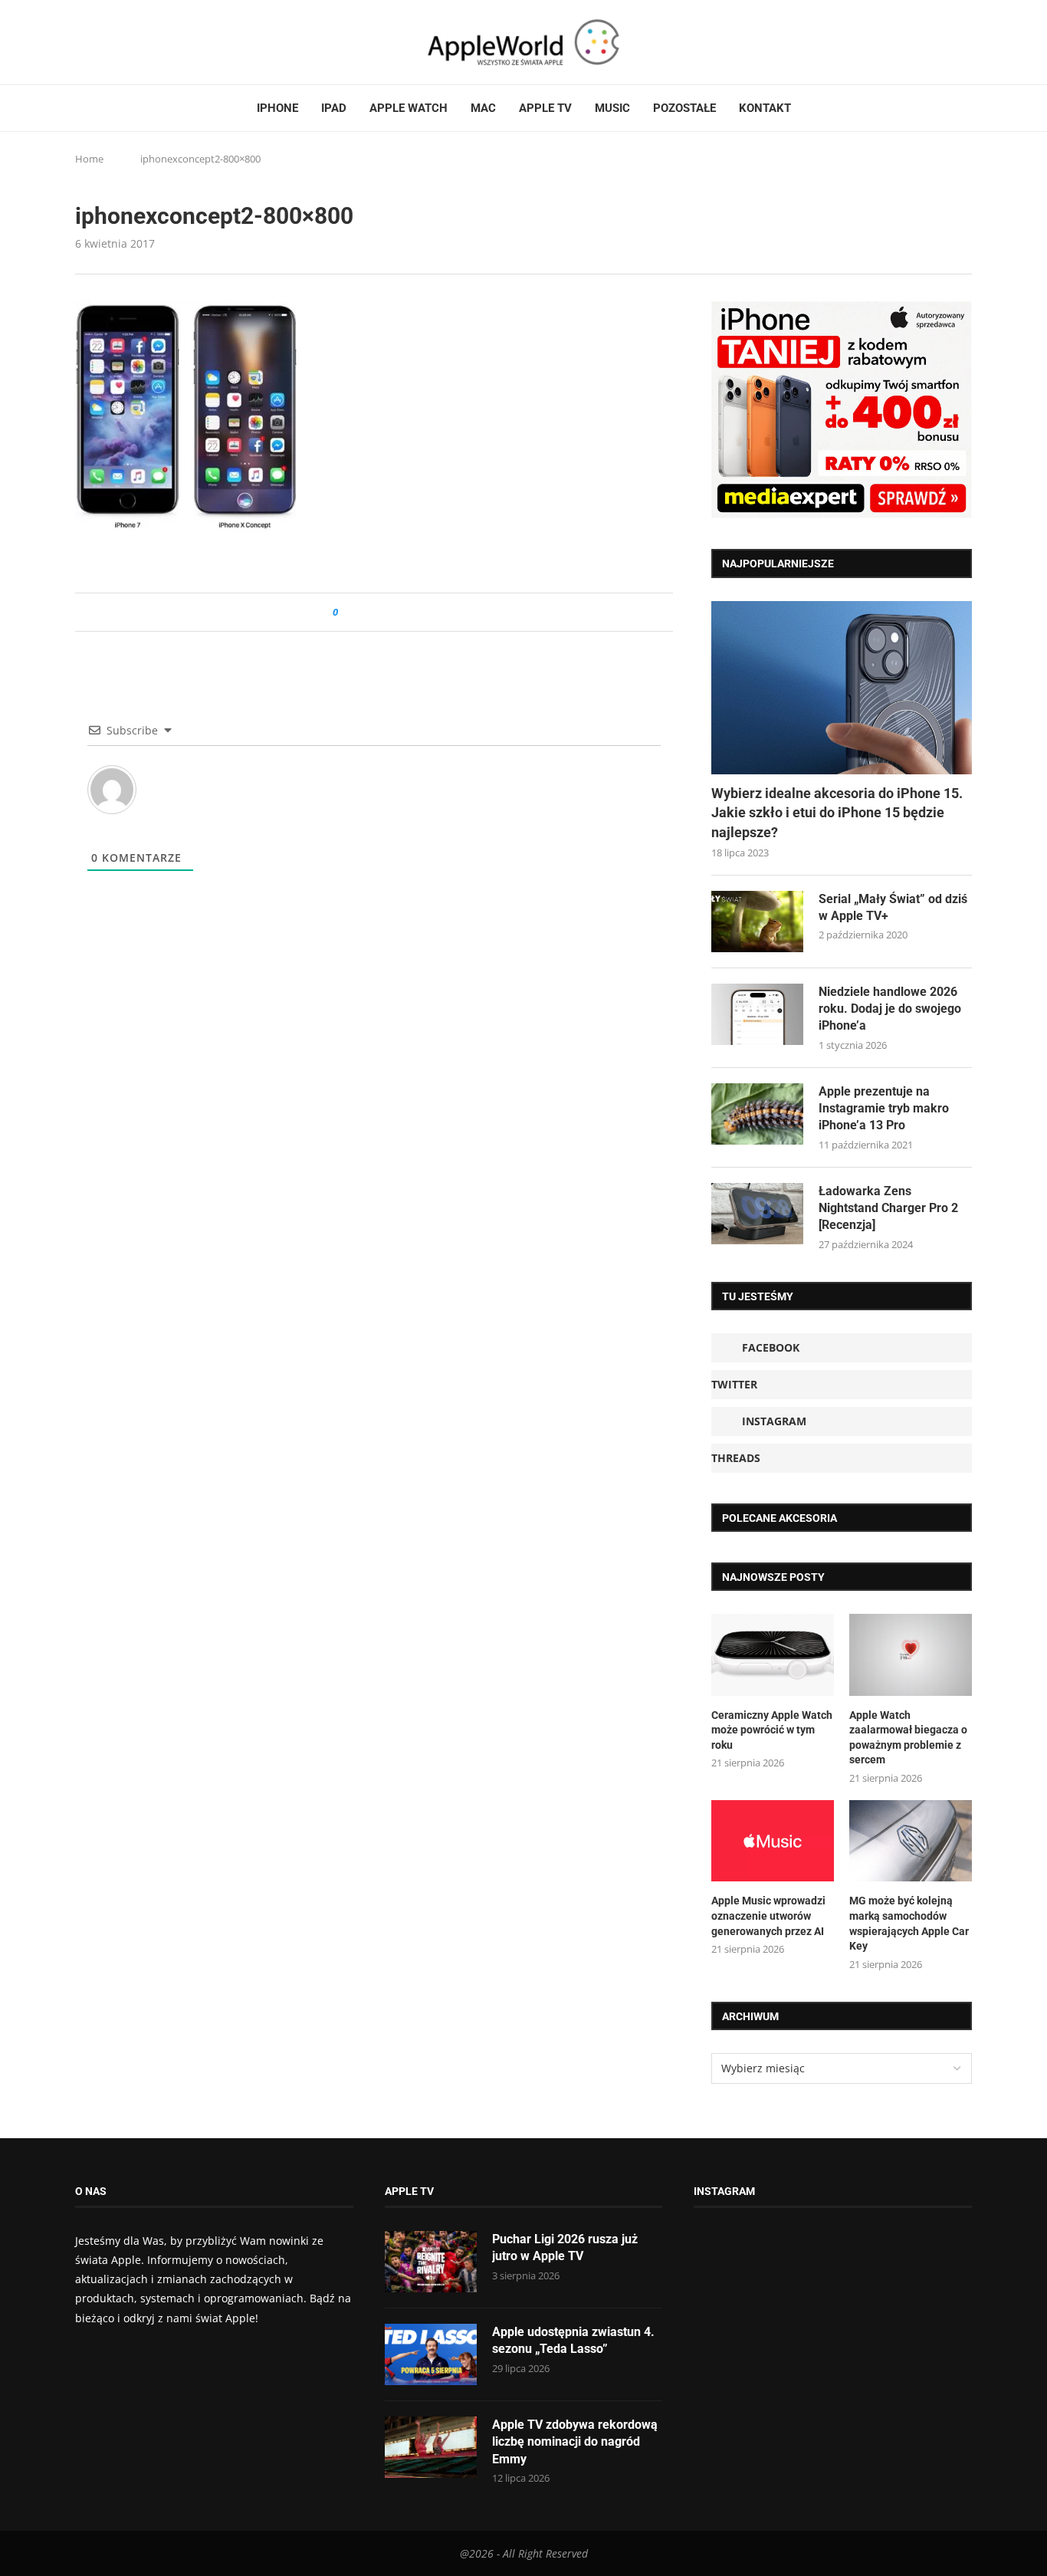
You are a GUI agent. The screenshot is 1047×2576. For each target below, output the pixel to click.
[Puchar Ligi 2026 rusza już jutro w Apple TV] (431, 2262)
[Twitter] (96, 42)
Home (89, 159)
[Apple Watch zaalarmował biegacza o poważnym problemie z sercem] (911, 1655)
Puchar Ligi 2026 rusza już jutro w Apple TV (565, 2247)
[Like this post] (346, 612)
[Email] (159, 42)
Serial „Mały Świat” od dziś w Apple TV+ (893, 907)
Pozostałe (684, 108)
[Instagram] (110, 42)
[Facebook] (81, 42)
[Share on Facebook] (364, 612)
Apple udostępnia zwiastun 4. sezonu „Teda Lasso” (573, 2340)
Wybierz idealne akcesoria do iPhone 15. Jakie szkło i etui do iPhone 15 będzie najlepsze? (837, 812)
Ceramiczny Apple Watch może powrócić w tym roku (772, 1730)
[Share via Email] (405, 612)
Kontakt (765, 108)
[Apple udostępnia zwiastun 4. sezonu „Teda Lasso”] (431, 2354)
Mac (483, 108)
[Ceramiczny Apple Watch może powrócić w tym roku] (773, 1655)
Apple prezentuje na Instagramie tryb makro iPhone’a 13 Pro (884, 1109)
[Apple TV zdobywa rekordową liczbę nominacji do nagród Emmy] (431, 2447)
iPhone (277, 108)
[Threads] (125, 42)
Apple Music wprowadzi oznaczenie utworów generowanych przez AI (768, 1916)
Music (612, 108)
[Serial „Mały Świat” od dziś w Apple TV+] (757, 922)
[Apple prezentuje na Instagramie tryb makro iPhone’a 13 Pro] (757, 1114)
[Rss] (139, 42)
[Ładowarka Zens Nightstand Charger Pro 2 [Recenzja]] (757, 1214)
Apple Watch (409, 108)
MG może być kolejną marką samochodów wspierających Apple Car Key (909, 1923)
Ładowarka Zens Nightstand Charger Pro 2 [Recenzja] (888, 1208)
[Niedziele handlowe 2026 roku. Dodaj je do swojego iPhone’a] (757, 1014)
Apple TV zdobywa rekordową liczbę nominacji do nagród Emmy (575, 2442)
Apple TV (545, 108)
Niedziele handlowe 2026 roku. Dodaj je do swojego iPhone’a (890, 1009)
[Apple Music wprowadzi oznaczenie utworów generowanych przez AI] (773, 1841)
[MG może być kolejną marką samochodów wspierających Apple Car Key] (911, 1841)
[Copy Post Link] (384, 612)
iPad (334, 108)
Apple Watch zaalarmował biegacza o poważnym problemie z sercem (908, 1738)
